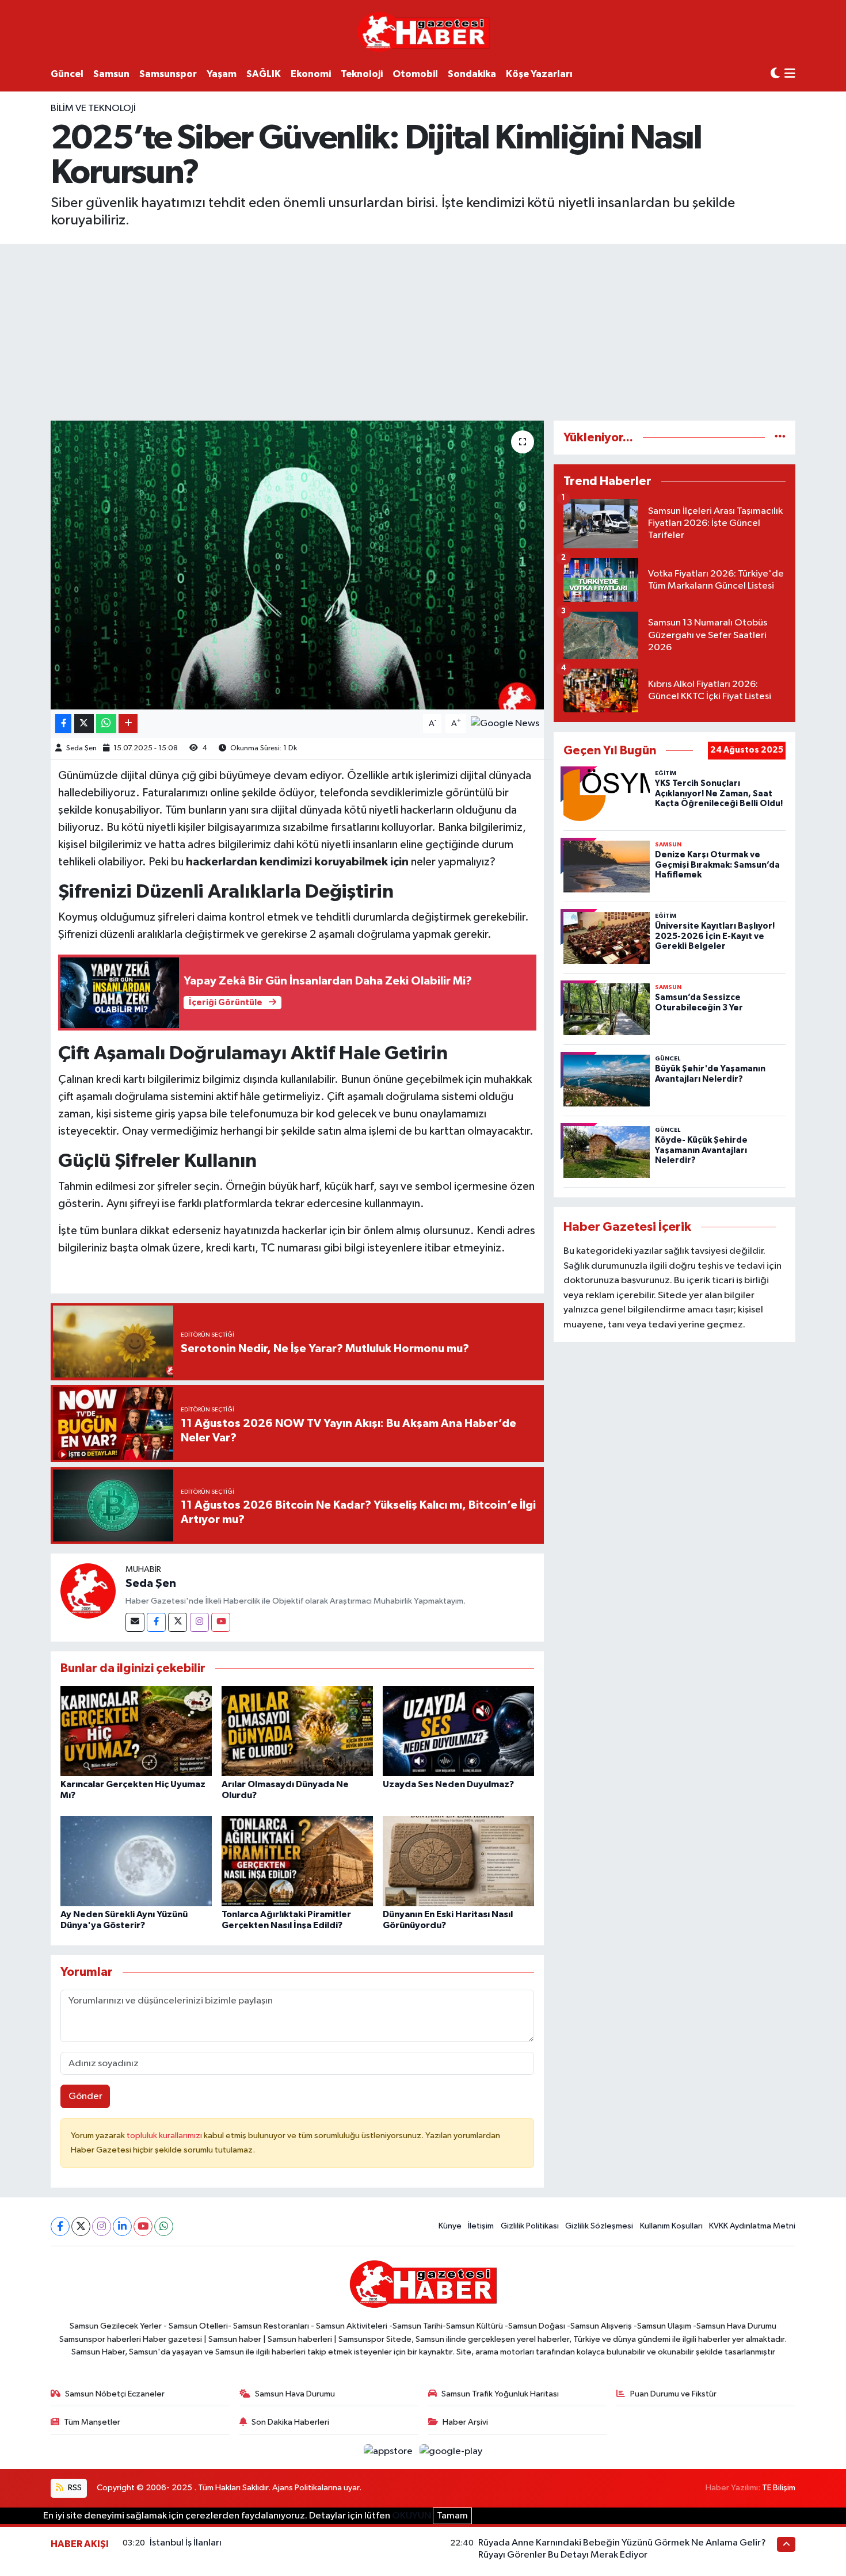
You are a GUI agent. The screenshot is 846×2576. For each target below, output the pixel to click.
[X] (81, 2226)
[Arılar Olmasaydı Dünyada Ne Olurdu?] (297, 1730)
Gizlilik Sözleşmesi (599, 2226)
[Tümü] (780, 438)
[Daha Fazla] (128, 724)
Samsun (111, 74)
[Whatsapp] (164, 2226)
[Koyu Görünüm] (775, 74)
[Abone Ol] (505, 724)
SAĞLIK (264, 74)
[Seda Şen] (88, 1591)
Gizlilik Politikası (530, 2226)
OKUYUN (411, 2516)
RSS (74, 2488)
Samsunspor (168, 74)
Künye (450, 2226)
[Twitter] (178, 1622)
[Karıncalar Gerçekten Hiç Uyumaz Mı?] (136, 1730)
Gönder (85, 2096)
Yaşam (222, 74)
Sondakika (472, 74)
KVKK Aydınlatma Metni (752, 2226)
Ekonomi (311, 74)
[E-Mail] (135, 1622)
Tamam (452, 2516)
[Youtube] (221, 1622)
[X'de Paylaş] (84, 724)
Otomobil (415, 74)
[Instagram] (199, 1622)
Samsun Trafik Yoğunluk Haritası (500, 2394)
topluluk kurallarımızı (165, 2136)
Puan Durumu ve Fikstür (673, 2394)
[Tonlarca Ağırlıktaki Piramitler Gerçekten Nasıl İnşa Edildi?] (297, 1861)
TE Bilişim (779, 2488)
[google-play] (451, 2451)
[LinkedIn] (122, 2226)
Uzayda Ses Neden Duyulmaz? (448, 1784)
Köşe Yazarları (539, 74)
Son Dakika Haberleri (290, 2422)
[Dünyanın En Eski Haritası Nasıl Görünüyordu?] (458, 1861)
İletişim (481, 2226)
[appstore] (389, 2451)
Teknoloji (362, 74)
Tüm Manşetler (92, 2422)
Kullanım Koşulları (671, 2226)
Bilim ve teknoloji (93, 108)
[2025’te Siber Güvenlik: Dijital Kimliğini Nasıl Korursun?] (297, 565)
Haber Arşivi (465, 2422)
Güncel (67, 74)
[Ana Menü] (790, 75)
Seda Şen (81, 748)
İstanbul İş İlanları (186, 2543)
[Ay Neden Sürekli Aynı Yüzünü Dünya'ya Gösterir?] (136, 1861)
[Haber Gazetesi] (423, 31)
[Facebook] (156, 1622)
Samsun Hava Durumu (295, 2394)
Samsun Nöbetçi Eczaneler (115, 2394)
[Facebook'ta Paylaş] (63, 724)
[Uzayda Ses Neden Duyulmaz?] (458, 1730)
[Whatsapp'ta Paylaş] (106, 724)
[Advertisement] (423, 330)
